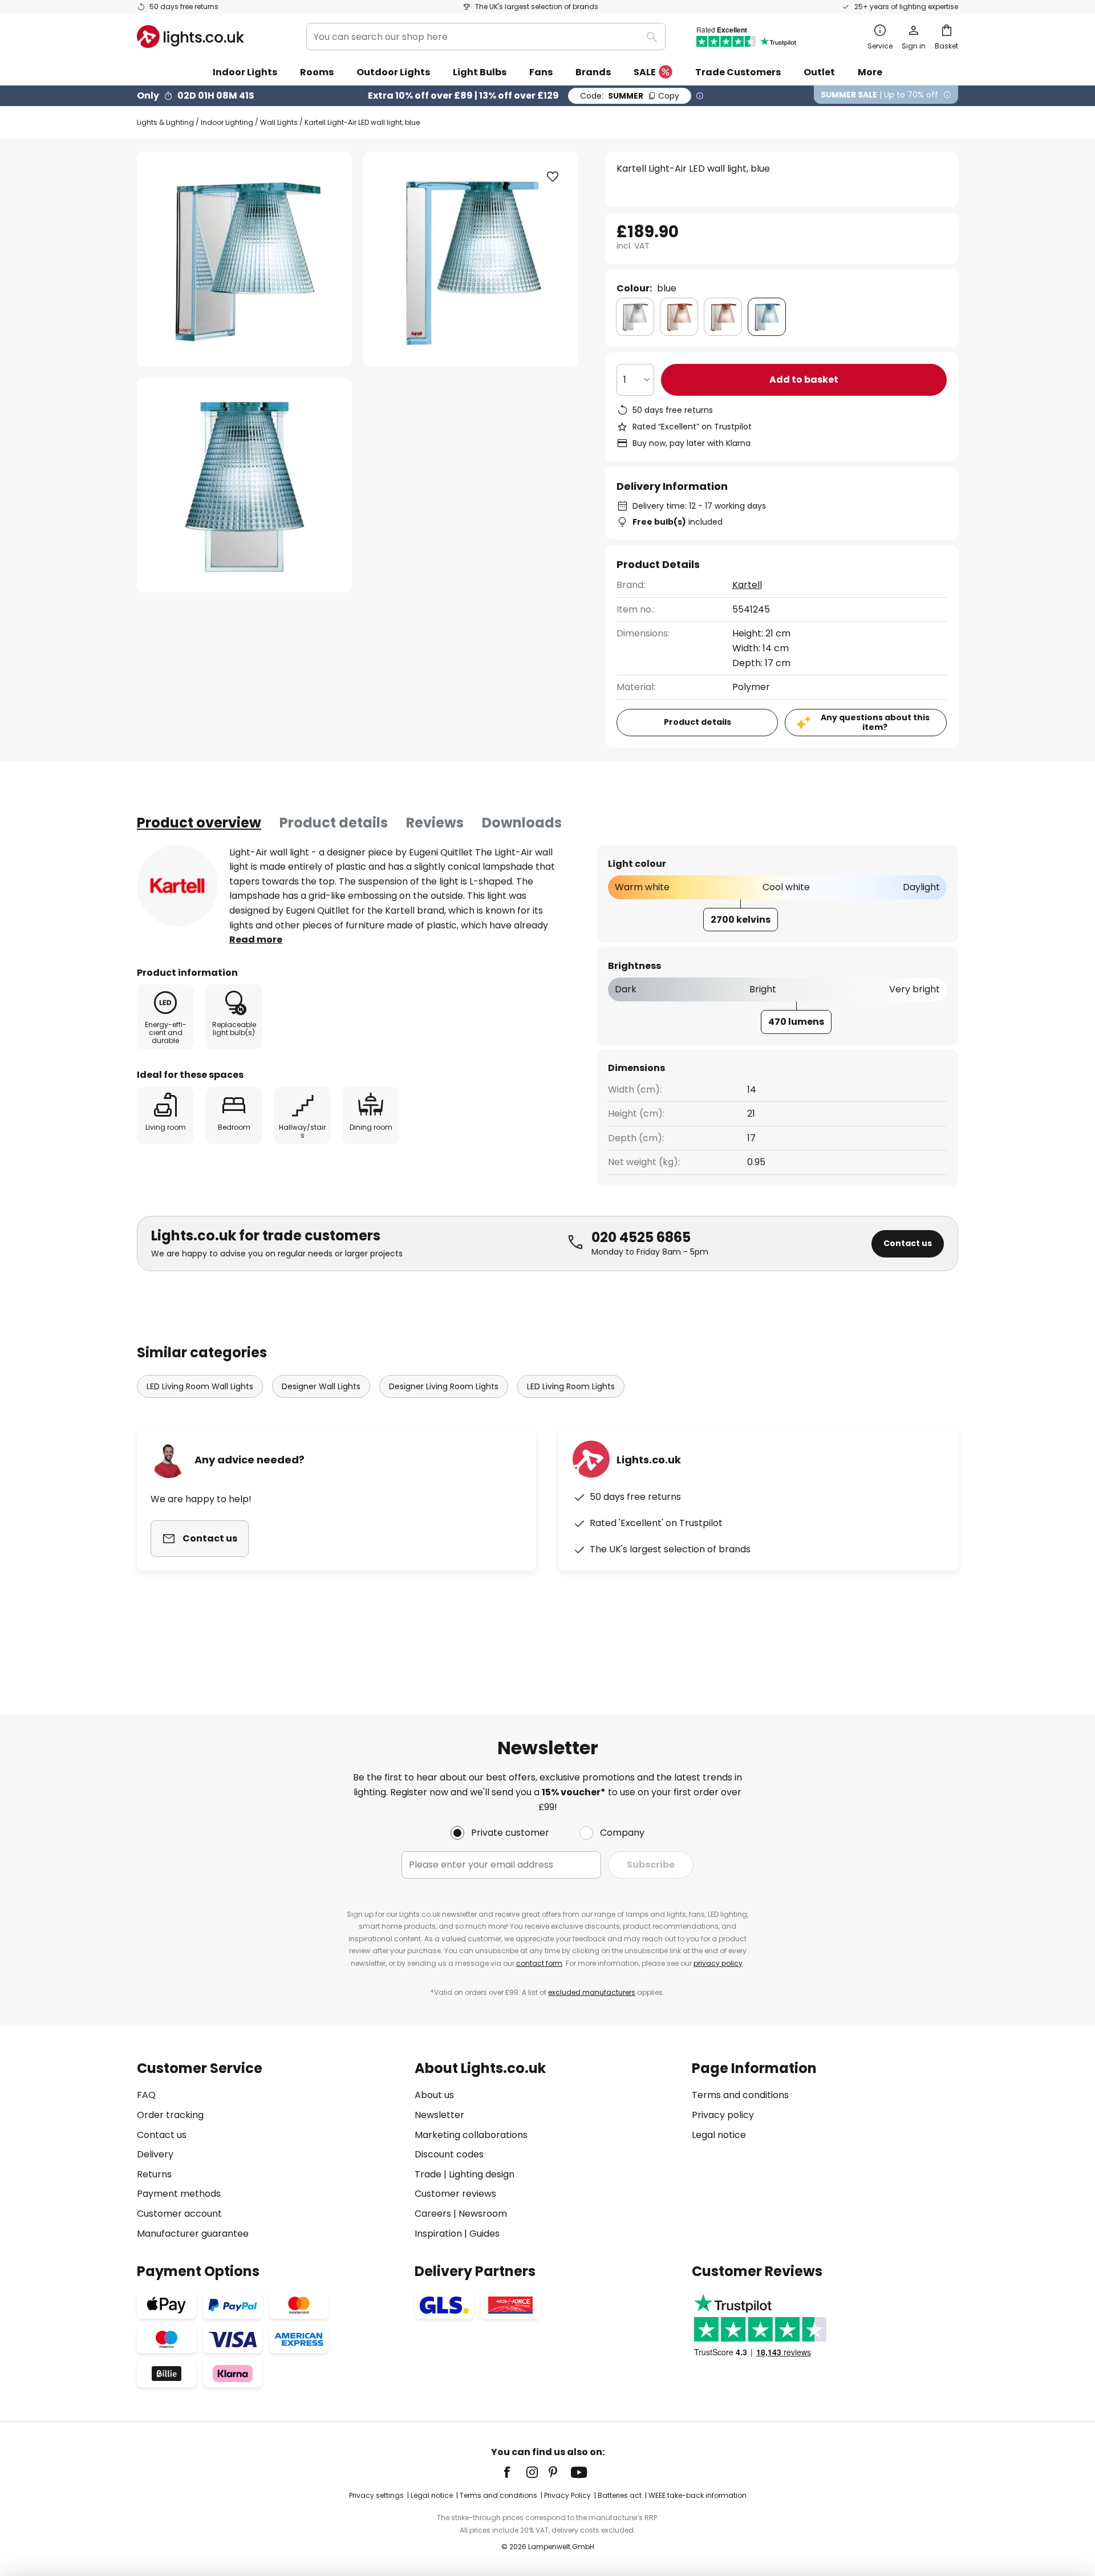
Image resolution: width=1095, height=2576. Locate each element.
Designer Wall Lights (321, 1386)
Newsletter (439, 2115)
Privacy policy (723, 2115)
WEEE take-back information (697, 2495)
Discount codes (449, 2154)
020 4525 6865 (641, 1237)
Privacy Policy (567, 2495)
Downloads (522, 823)
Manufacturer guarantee (193, 2234)
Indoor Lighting (227, 122)
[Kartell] (177, 886)
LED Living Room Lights (571, 1386)
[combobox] (486, 36)
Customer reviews (455, 2194)
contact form (539, 1963)
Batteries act (620, 2495)
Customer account (179, 2214)
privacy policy (718, 1963)
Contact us (908, 1243)
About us (434, 2095)
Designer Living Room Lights (444, 1386)
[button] (244, 486)
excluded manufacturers (592, 1992)
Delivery (155, 2154)
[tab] (199, 823)
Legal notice (719, 2135)
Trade (428, 2174)
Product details (334, 823)
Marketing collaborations (471, 2135)
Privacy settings (376, 2495)
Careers (433, 2214)
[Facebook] (514, 2472)
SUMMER (630, 96)
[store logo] (190, 36)
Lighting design (482, 2174)
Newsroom (483, 2214)
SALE (645, 72)
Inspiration (438, 2234)
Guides (484, 2234)
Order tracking (170, 2115)
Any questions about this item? (875, 722)
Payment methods (179, 2194)
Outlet (819, 72)
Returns (154, 2174)
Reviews (435, 823)
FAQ (146, 2095)
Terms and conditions (740, 2095)
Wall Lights (279, 122)
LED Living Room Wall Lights (200, 1386)
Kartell (747, 585)
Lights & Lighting (165, 122)
